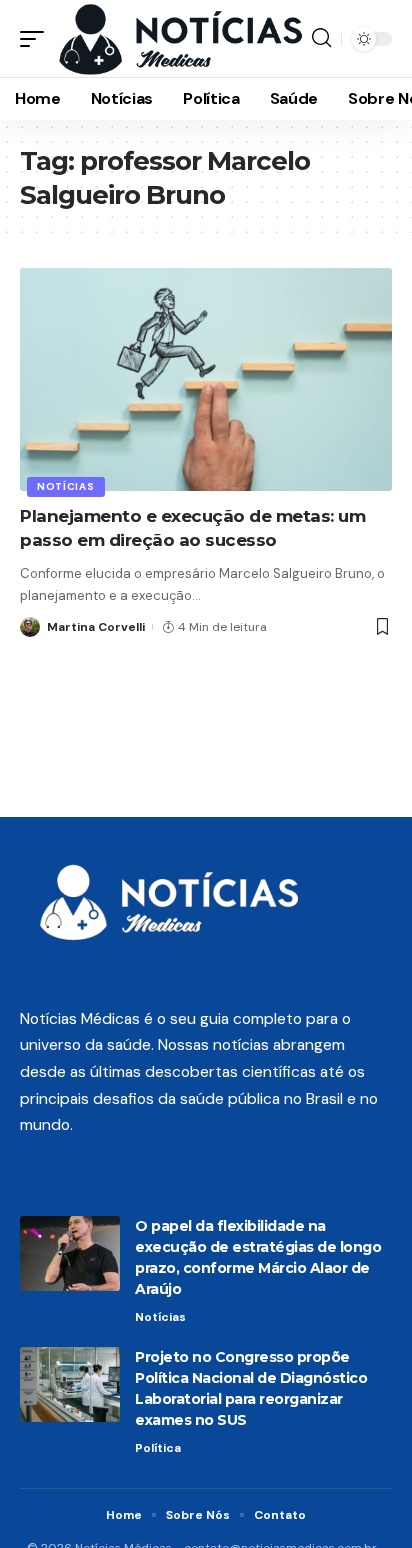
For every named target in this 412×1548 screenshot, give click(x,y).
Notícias (66, 486)
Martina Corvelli (96, 627)
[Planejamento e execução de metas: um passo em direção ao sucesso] (206, 379)
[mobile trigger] (37, 38)
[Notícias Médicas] (180, 38)
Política (158, 1448)
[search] (321, 38)
